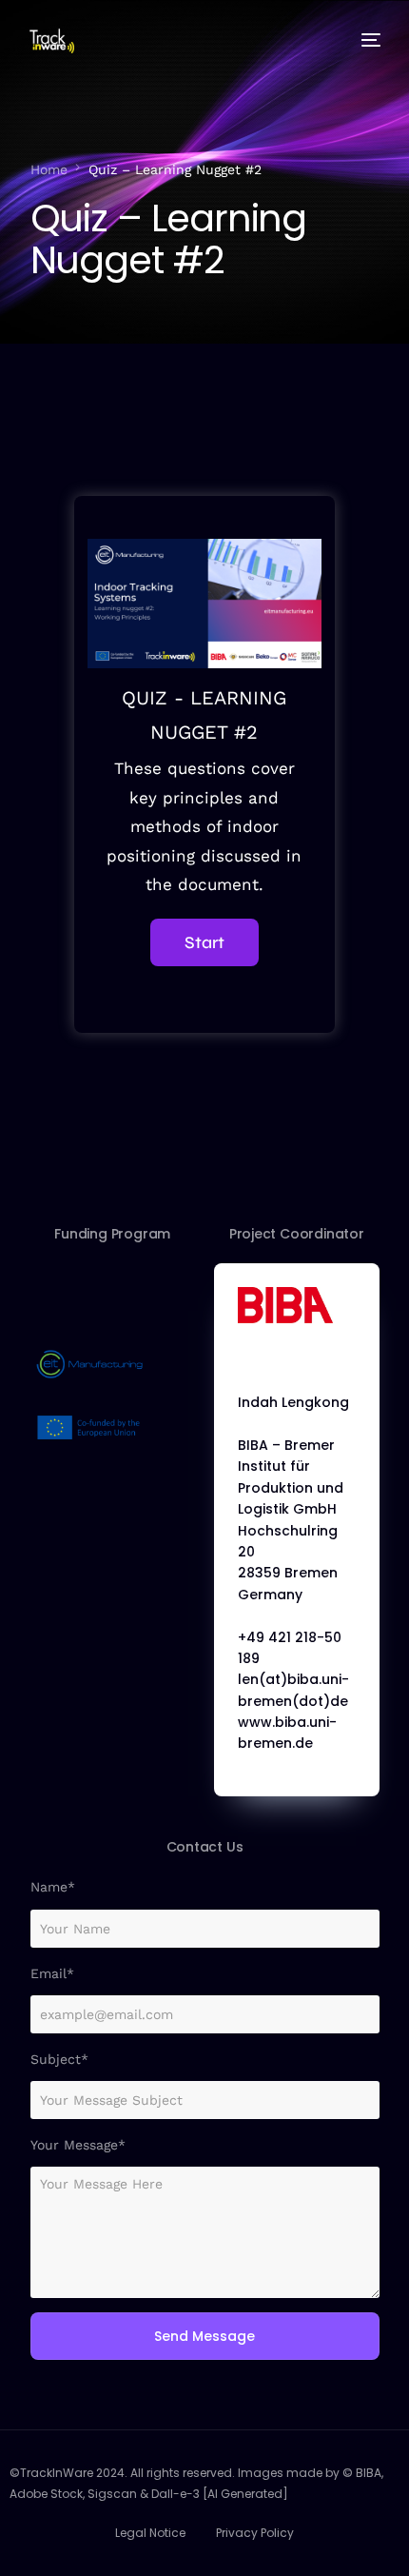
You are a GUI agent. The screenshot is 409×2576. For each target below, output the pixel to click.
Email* (52, 1973)
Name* (53, 1887)
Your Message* (78, 2145)
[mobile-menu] (367, 40)
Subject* (59, 2059)
